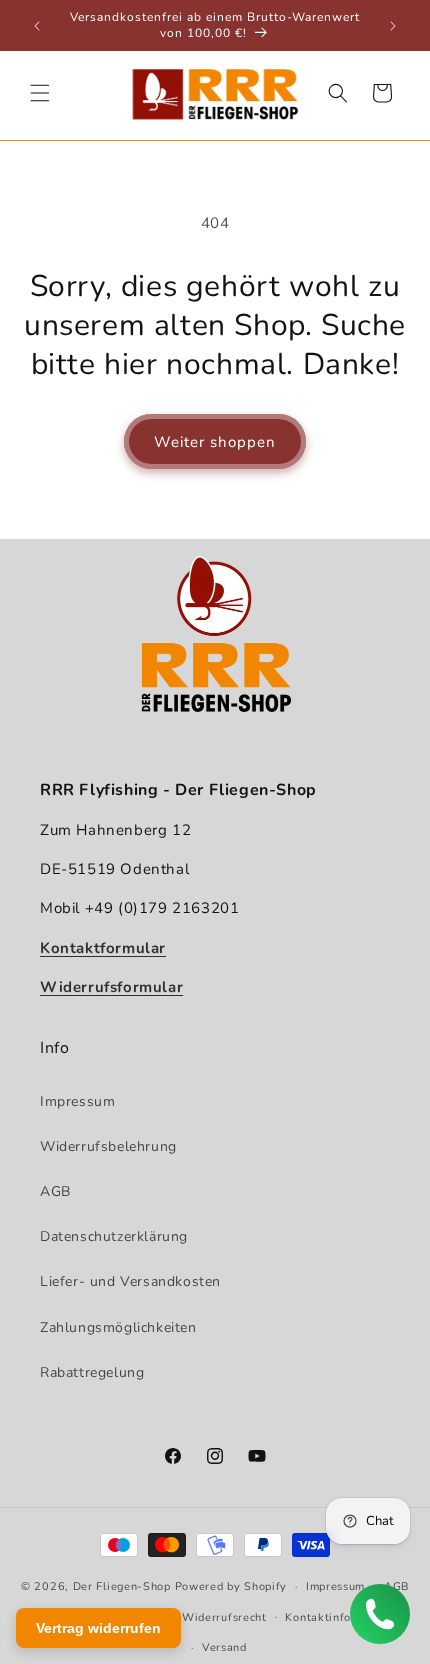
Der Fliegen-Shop (122, 1586)
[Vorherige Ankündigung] (37, 26)
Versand (224, 1647)
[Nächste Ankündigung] (393, 26)
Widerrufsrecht (224, 1617)
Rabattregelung (92, 1372)
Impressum (77, 1101)
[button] (40, 93)
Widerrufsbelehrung (108, 1146)
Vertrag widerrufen (98, 1628)
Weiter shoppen (215, 442)
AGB (55, 1191)
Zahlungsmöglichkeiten (118, 1327)
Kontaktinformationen (346, 1617)
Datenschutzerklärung (114, 1236)
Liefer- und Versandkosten (130, 1281)
